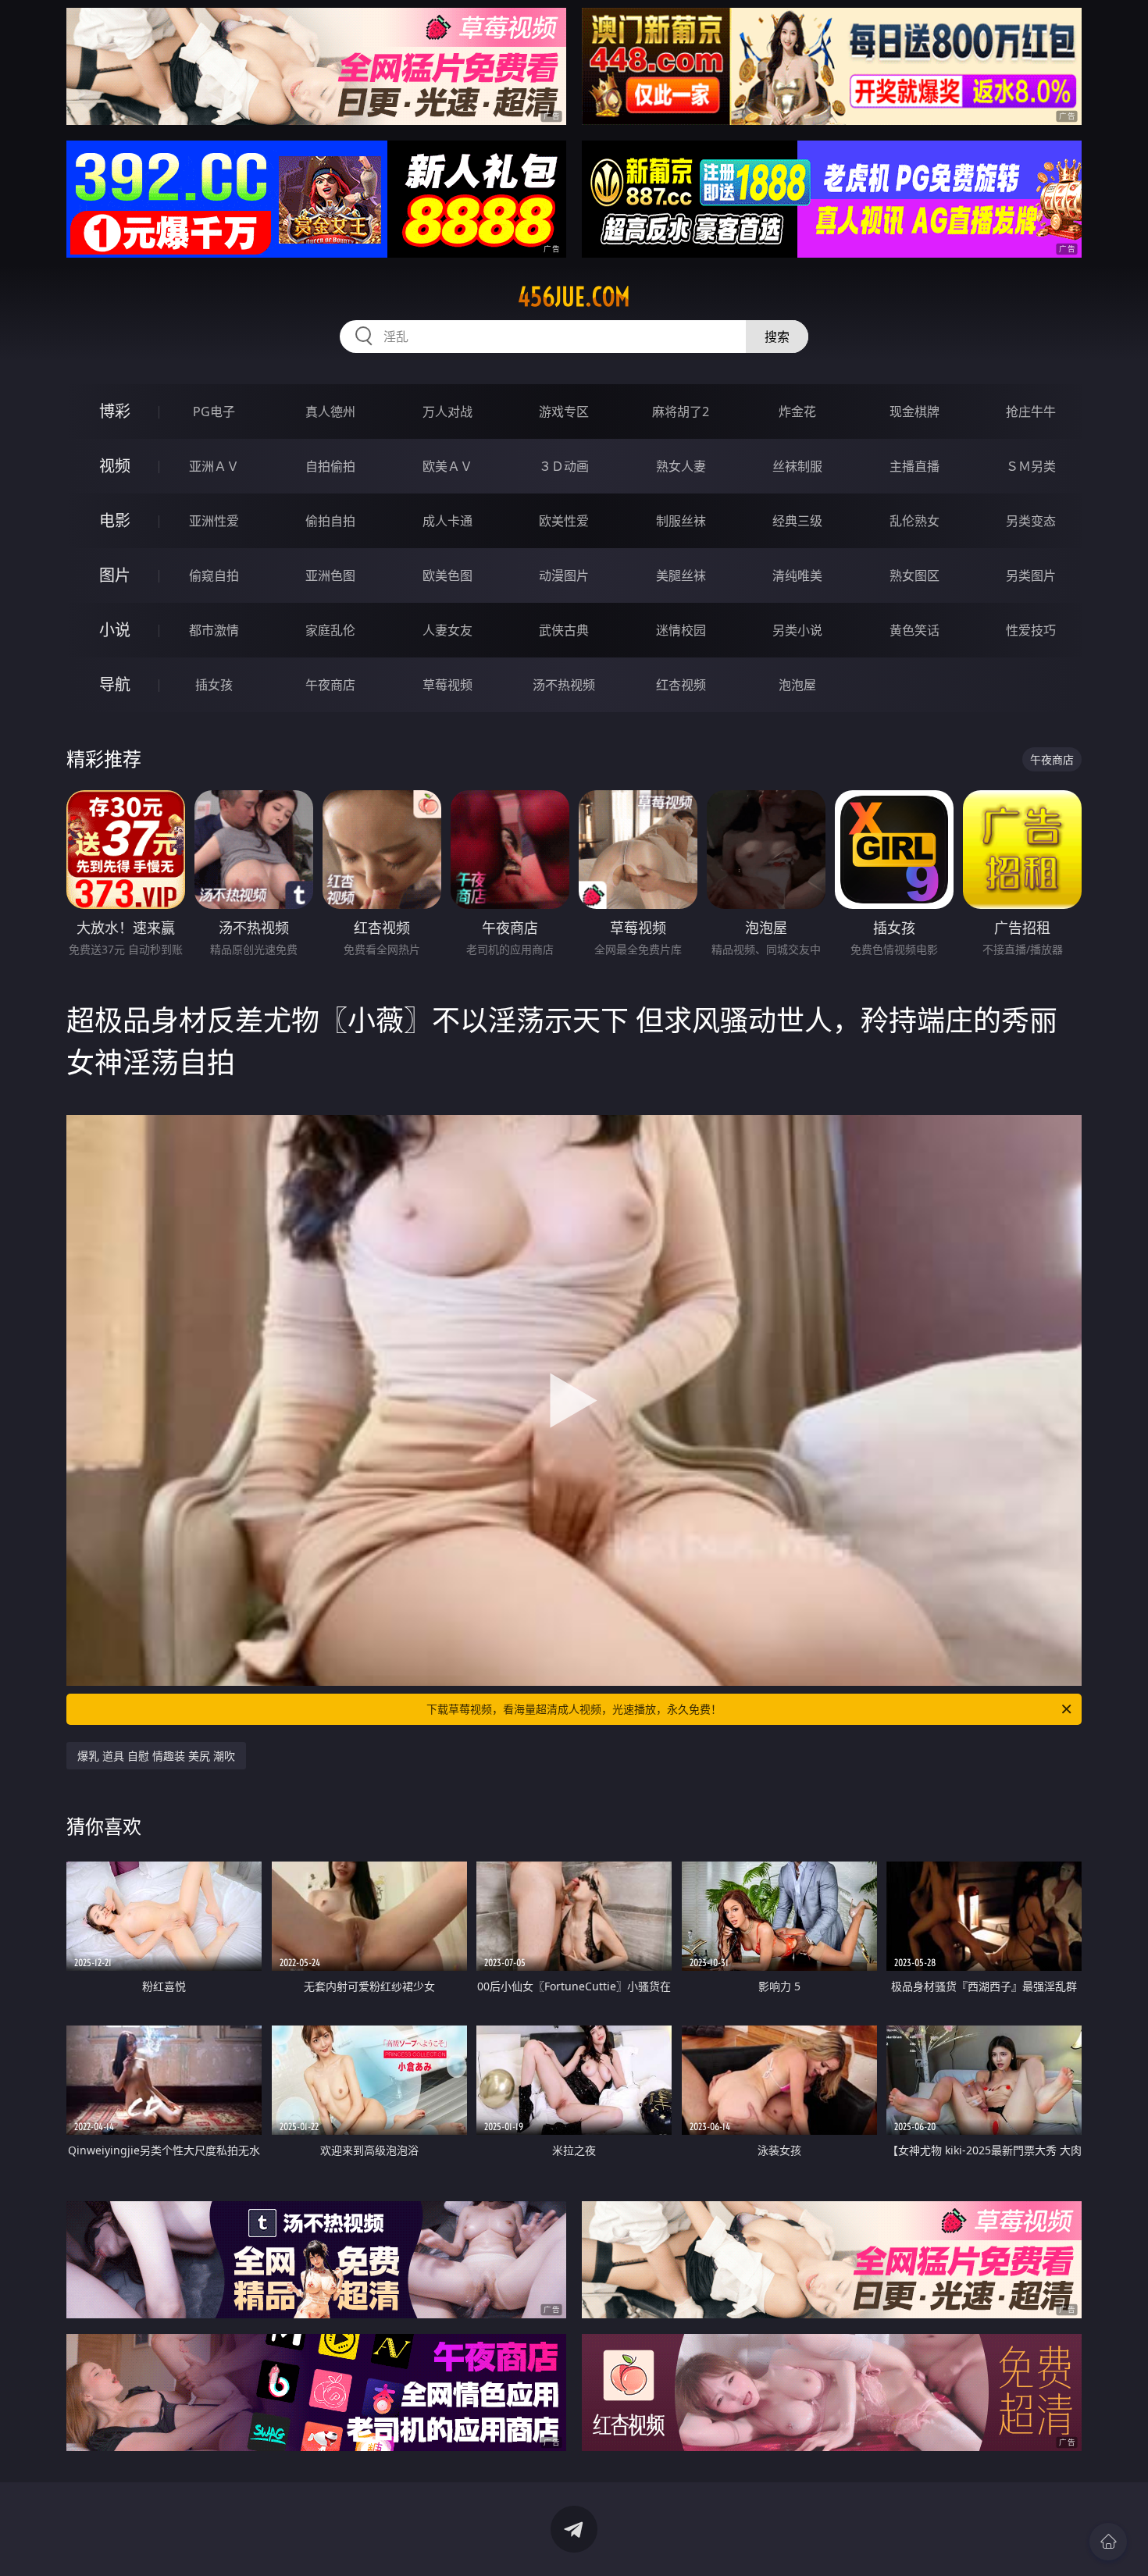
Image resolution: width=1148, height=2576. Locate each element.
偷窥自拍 (214, 575)
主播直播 (914, 466)
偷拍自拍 (330, 521)
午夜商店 (330, 685)
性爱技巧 (1031, 630)
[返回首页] (1108, 2542)
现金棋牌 (914, 412)
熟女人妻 (681, 466)
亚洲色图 (330, 575)
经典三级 (797, 521)
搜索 (777, 337)
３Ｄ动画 (564, 466)
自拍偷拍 (330, 466)
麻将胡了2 (681, 412)
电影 (115, 520)
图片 (115, 575)
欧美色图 (447, 575)
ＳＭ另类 (1031, 466)
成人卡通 (447, 521)
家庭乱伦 (330, 630)
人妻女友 (447, 630)
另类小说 (797, 630)
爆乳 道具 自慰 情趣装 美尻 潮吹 (156, 1756)
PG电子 (214, 412)
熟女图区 (914, 575)
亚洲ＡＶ (214, 466)
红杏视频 (681, 685)
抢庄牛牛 (1031, 412)
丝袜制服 (797, 466)
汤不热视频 (564, 685)
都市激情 (214, 630)
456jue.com (574, 297)
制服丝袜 (681, 521)
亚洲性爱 (214, 521)
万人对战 (447, 412)
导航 (115, 684)
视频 (115, 466)
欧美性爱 (564, 521)
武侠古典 (564, 630)
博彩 (115, 411)
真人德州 (330, 412)
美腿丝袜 (681, 575)
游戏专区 (564, 412)
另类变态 (1031, 521)
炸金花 (797, 412)
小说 (115, 630)
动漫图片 (564, 575)
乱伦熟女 (914, 521)
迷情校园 (681, 630)
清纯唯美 (797, 575)
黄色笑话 (914, 630)
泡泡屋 (797, 685)
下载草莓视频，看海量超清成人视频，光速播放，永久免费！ (574, 1709)
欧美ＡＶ (447, 466)
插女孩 (214, 685)
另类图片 (1031, 575)
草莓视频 (447, 685)
